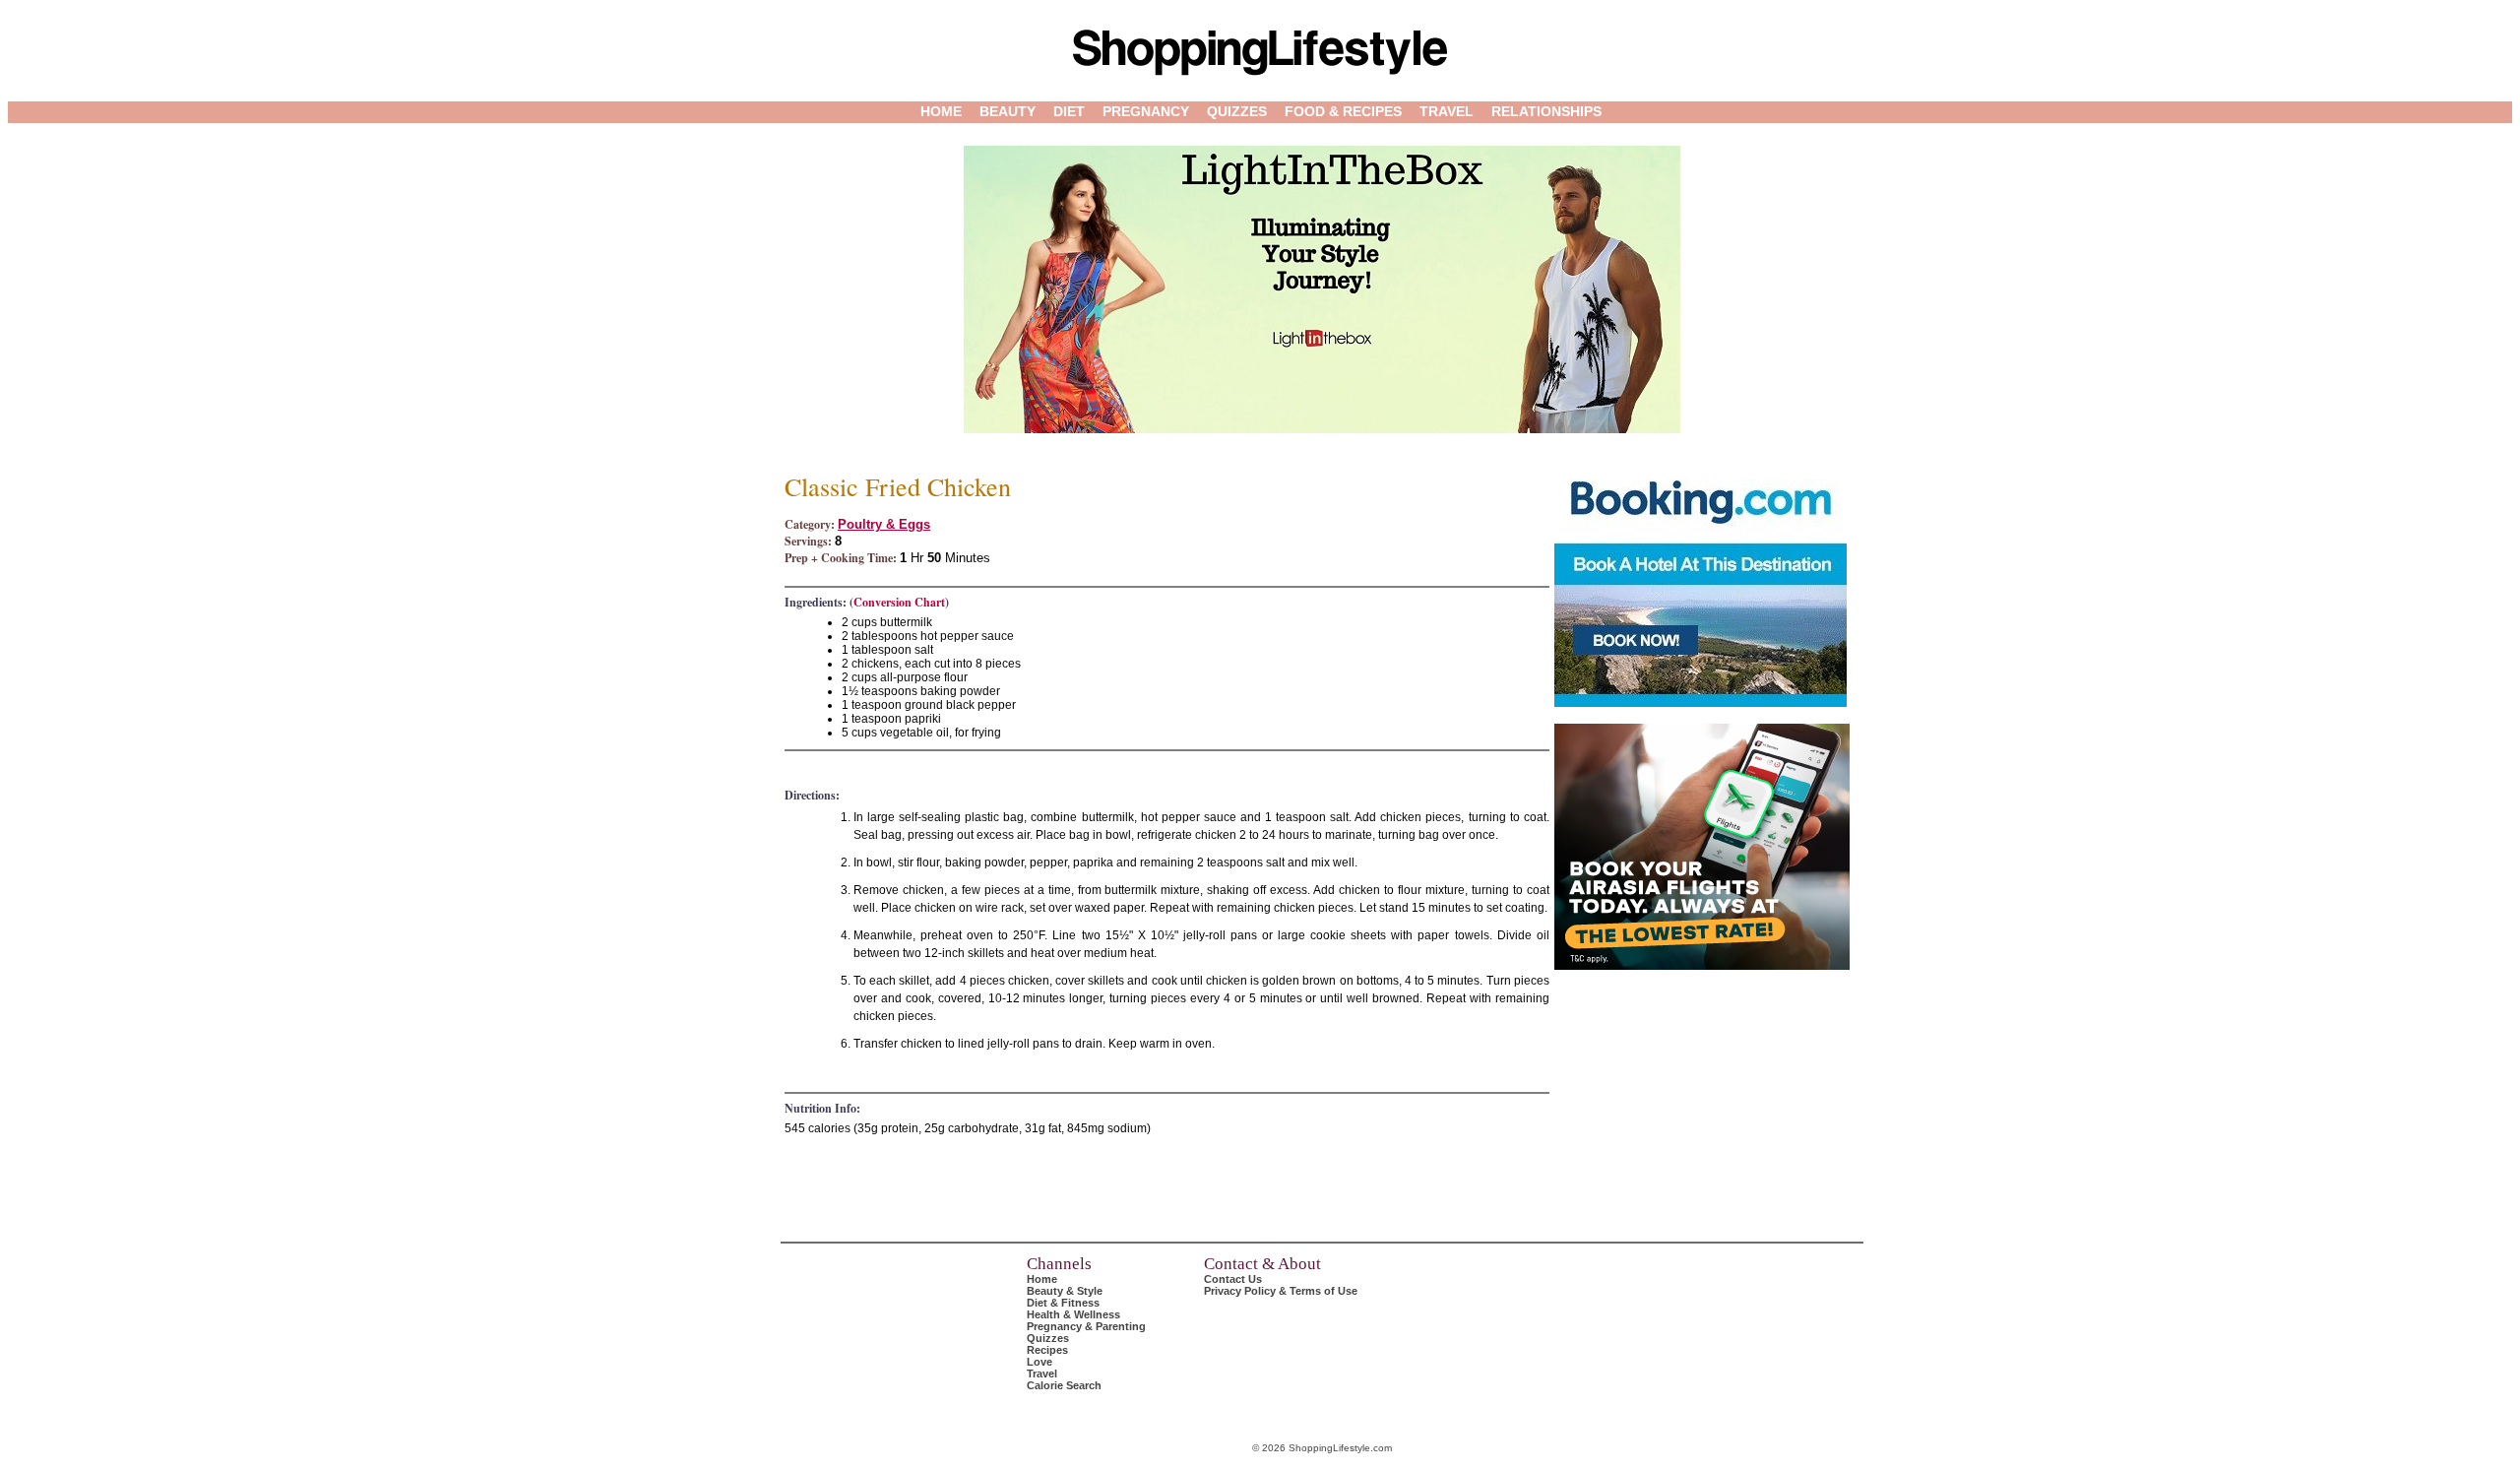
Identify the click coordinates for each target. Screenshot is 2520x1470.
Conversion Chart (899, 602)
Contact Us (1233, 1279)
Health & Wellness (1073, 1314)
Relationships (1546, 111)
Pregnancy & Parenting (1086, 1326)
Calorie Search (1064, 1385)
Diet (1069, 111)
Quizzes (1237, 111)
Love (1039, 1362)
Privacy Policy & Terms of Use (1281, 1291)
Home (941, 111)
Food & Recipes (1343, 111)
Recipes (1047, 1350)
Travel (1447, 111)
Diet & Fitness (1063, 1303)
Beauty (1008, 111)
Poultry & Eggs (884, 524)
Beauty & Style (1065, 1291)
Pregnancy (1146, 111)
